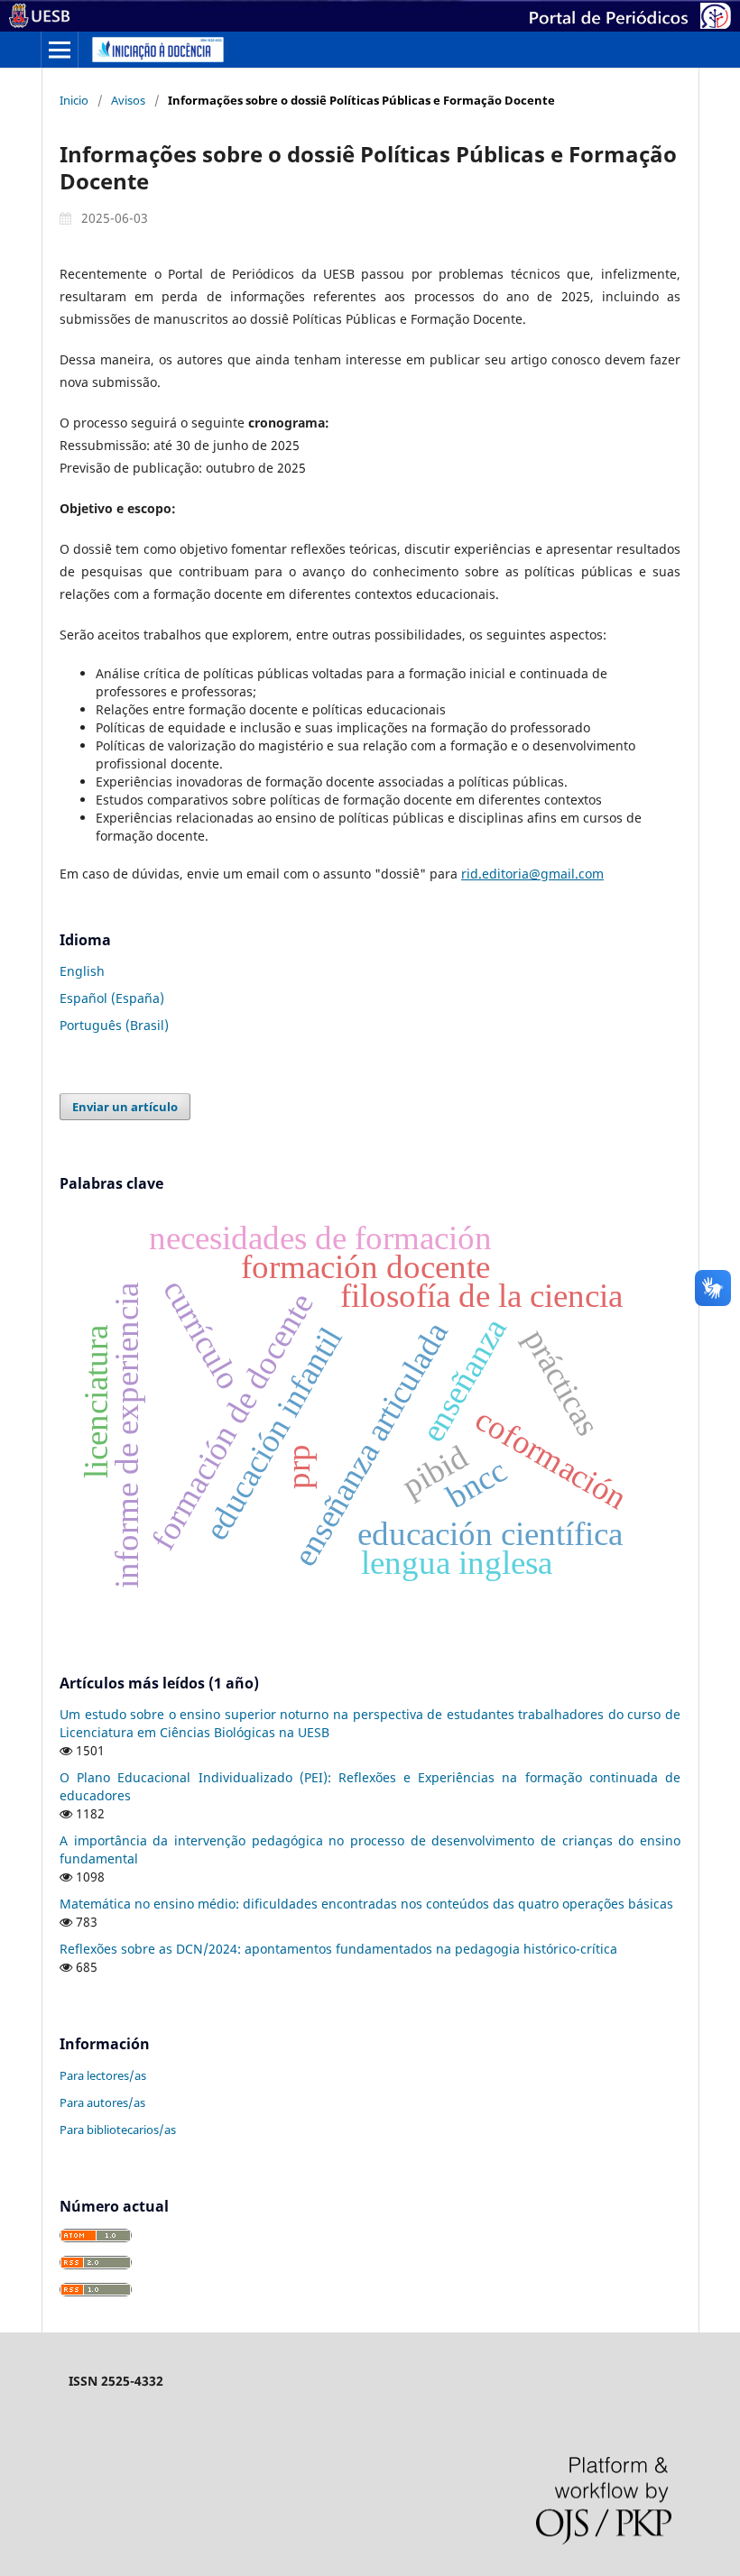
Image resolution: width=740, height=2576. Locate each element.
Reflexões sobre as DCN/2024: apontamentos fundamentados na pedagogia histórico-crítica (338, 1949)
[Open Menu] (60, 50)
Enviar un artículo (125, 1107)
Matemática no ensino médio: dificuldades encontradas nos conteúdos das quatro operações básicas (366, 1904)
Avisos (128, 100)
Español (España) (112, 998)
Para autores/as (102, 2102)
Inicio (74, 100)
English (82, 971)
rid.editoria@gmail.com (532, 874)
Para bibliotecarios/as (118, 2130)
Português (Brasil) (114, 1025)
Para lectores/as (103, 2075)
